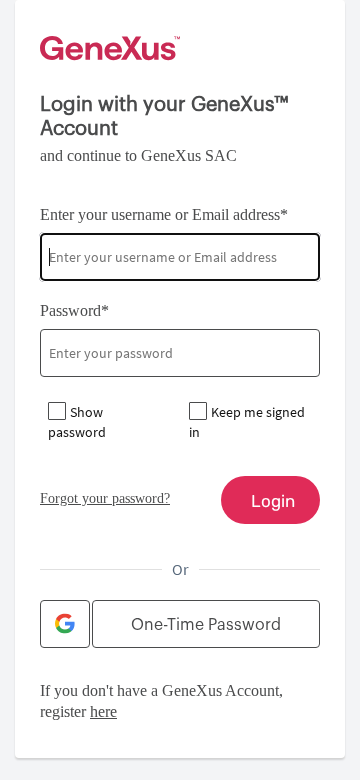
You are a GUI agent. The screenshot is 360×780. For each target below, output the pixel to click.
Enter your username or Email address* (164, 214)
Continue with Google (65, 624)
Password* (74, 310)
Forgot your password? (105, 498)
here (103, 711)
